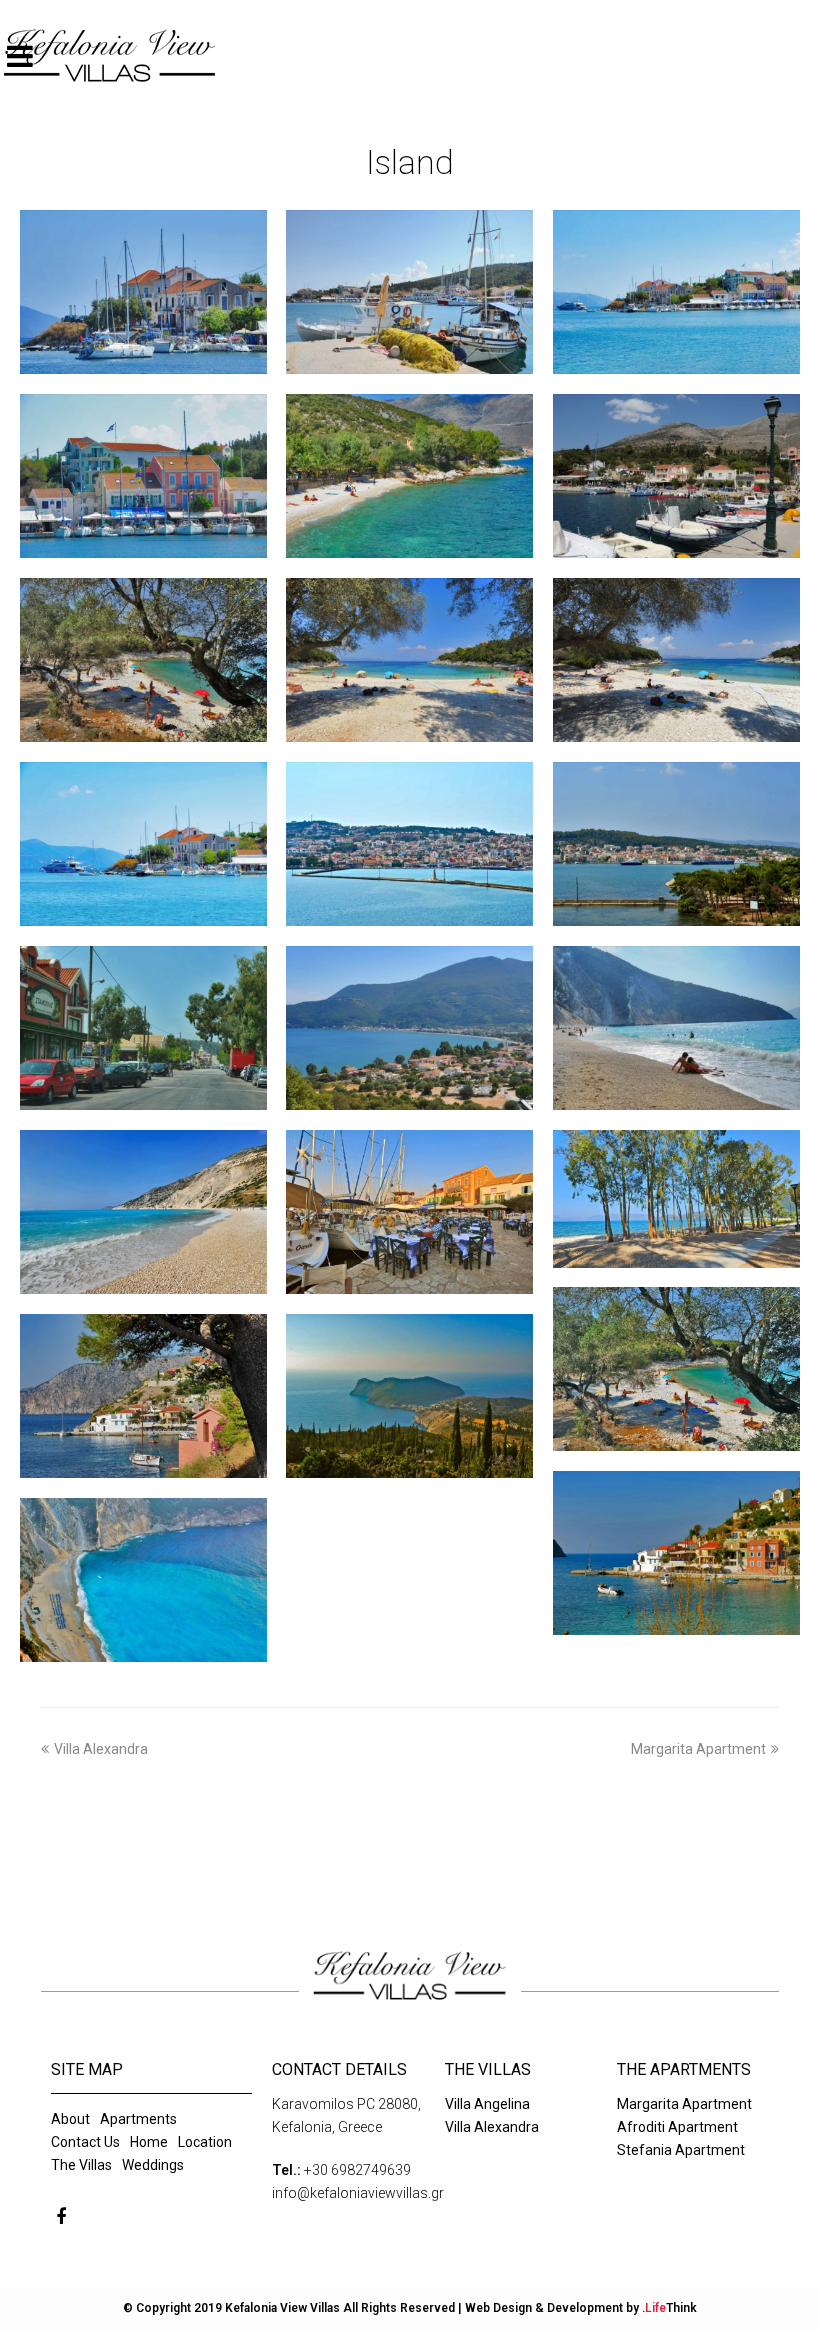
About (70, 2119)
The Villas (81, 2165)
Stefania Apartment (681, 2150)
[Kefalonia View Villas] (110, 56)
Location (205, 2142)
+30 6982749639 (357, 2170)
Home (149, 2142)
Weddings (153, 2165)
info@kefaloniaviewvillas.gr (358, 2193)
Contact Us (85, 2142)
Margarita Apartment (698, 1749)
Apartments (138, 2119)
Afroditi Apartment (677, 2127)
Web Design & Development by (581, 2308)
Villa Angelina (487, 2104)
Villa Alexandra (101, 1749)
